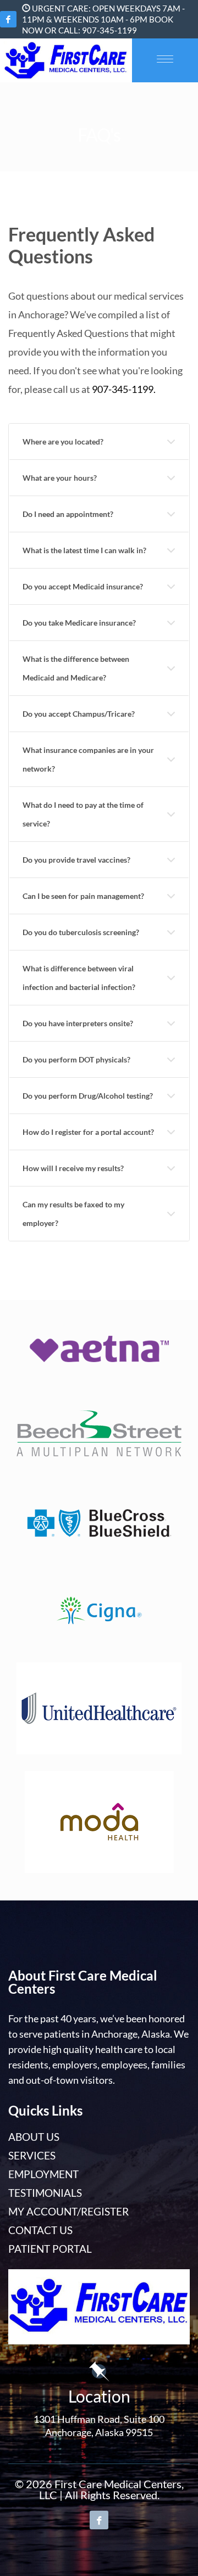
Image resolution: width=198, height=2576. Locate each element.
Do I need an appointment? (68, 514)
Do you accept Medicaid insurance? (83, 586)
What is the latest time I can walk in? (84, 550)
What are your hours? (60, 478)
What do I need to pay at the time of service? (83, 814)
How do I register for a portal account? (88, 1132)
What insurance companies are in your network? (88, 759)
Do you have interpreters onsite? (78, 1023)
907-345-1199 (109, 30)
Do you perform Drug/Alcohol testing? (88, 1096)
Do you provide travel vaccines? (76, 860)
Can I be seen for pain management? (83, 896)
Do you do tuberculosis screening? (81, 932)
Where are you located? (63, 441)
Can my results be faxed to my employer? (73, 1214)
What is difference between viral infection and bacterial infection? (79, 978)
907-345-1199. (124, 389)
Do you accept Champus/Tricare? (79, 714)
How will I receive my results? (73, 1168)
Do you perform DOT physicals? (76, 1059)
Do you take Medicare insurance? (79, 623)
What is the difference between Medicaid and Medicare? (76, 668)
